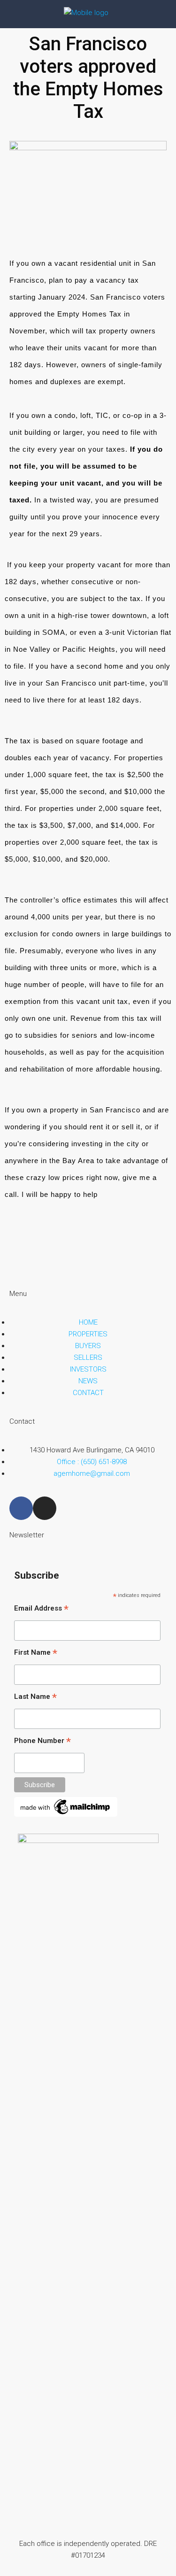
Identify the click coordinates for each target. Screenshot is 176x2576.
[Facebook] (21, 1508)
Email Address (41, 1609)
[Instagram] (45, 1508)
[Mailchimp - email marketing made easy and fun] (66, 1806)
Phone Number (42, 1742)
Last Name (35, 1697)
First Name (36, 1653)
